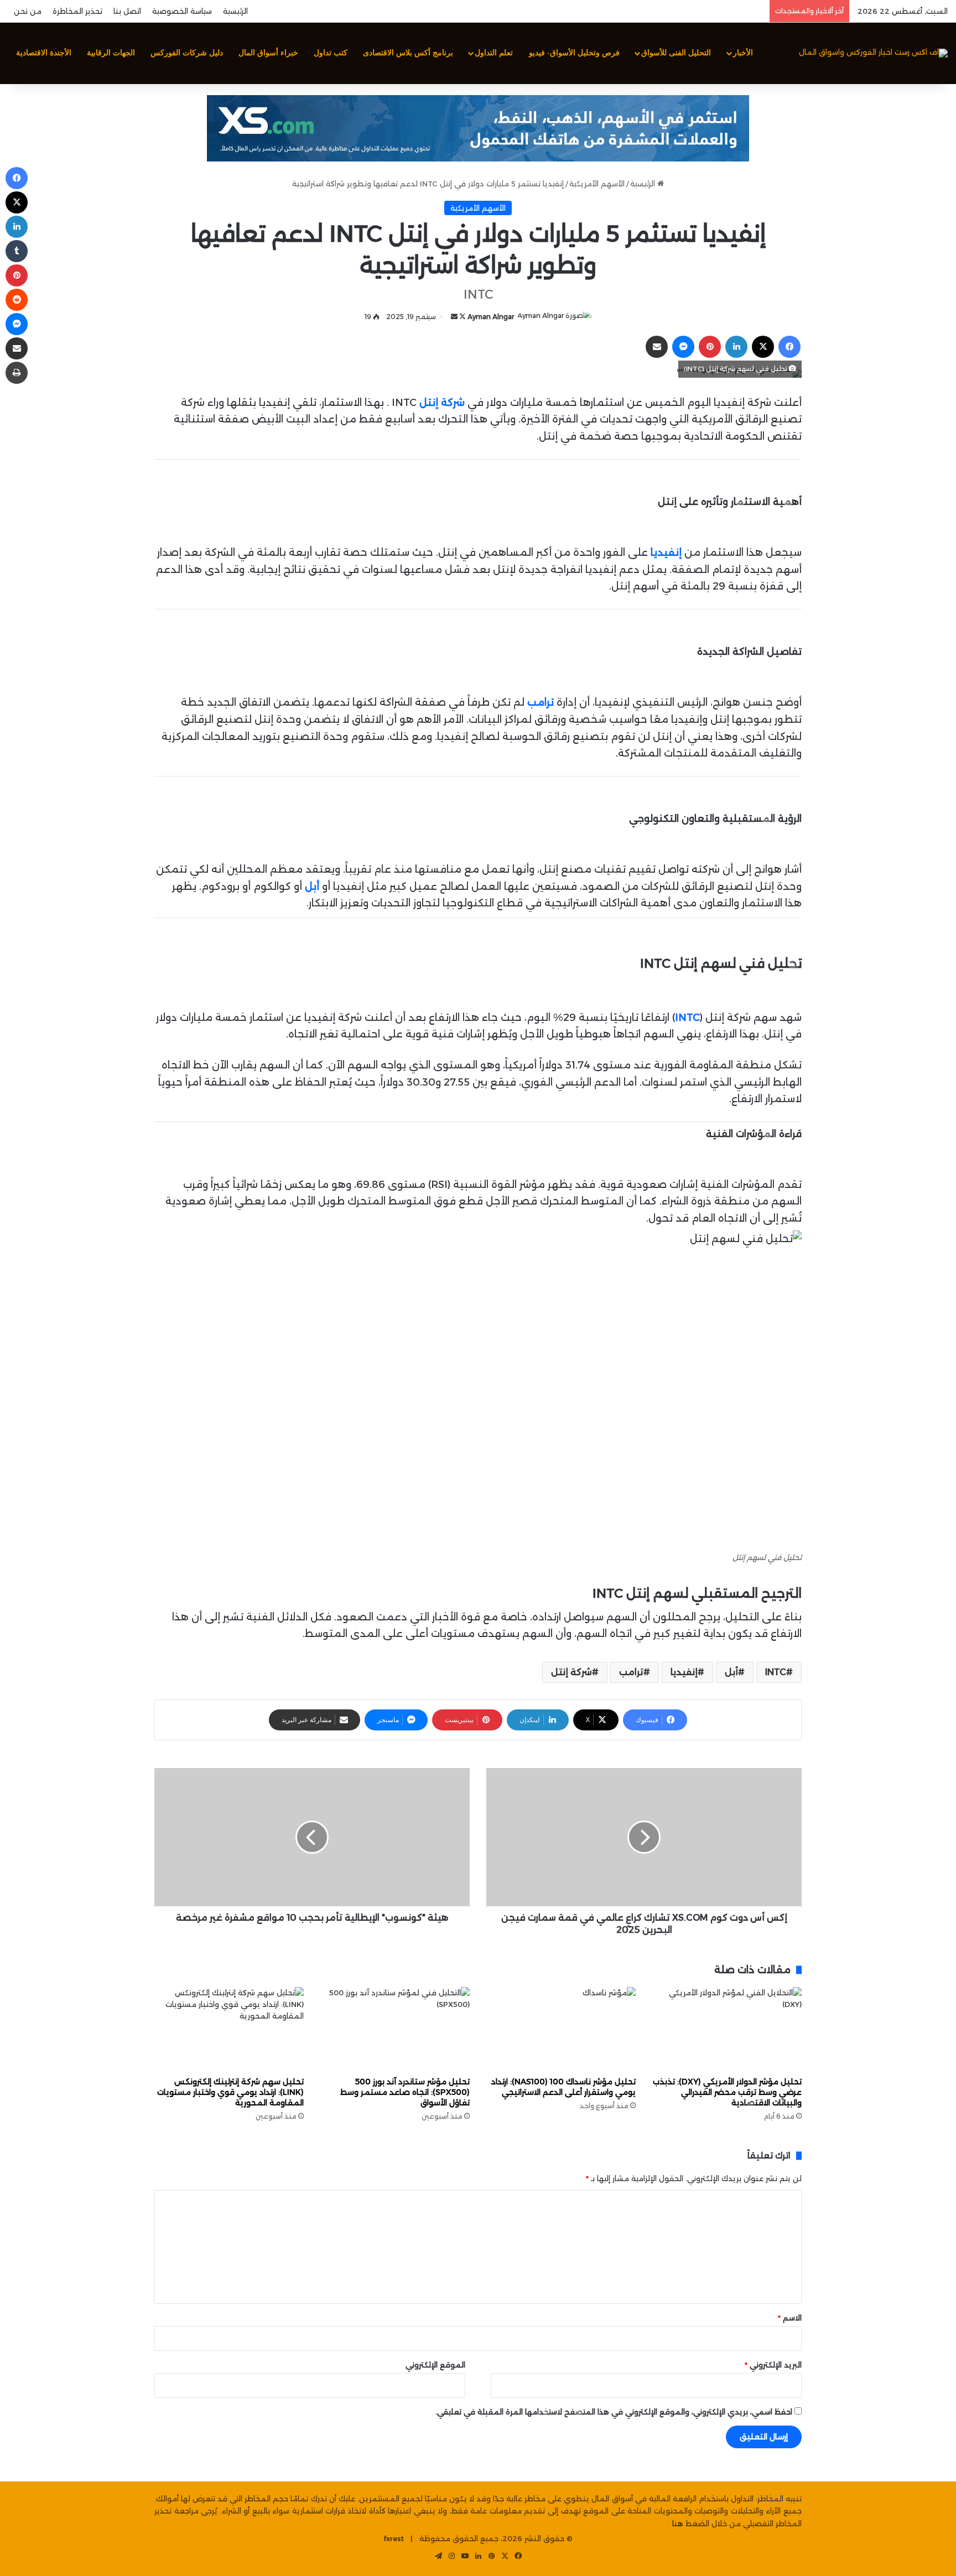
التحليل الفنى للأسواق (676, 53)
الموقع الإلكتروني (435, 2365)
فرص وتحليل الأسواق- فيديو (574, 53)
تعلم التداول (494, 53)
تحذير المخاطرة (77, 11)
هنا (678, 2523)
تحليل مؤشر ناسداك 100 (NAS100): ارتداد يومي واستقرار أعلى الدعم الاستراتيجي (563, 2087)
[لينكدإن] (736, 347)
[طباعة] (17, 373)
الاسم (790, 2318)
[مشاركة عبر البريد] (657, 347)
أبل (731, 1672)
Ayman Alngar (491, 317)
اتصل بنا (127, 11)
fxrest (394, 2538)
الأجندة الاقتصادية (44, 53)
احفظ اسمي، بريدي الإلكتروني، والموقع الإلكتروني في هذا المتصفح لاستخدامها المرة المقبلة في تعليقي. (614, 2412)
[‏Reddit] (17, 300)
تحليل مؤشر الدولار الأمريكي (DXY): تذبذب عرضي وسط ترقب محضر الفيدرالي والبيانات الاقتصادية (727, 2092)
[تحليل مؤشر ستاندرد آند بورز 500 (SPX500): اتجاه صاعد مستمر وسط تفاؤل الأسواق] (395, 2029)
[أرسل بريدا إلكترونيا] (454, 317)
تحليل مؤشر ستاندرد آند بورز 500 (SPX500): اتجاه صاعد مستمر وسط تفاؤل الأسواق (405, 2092)
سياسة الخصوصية (182, 11)
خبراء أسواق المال (268, 53)
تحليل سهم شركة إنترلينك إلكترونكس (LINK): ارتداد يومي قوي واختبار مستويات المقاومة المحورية (230, 2092)
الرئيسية (235, 11)
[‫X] (763, 347)
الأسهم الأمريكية (597, 184)
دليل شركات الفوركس (187, 53)
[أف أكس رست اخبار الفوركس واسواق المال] (873, 53)
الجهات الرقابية (111, 53)
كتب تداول (331, 53)
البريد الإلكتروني (773, 2365)
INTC (776, 1672)
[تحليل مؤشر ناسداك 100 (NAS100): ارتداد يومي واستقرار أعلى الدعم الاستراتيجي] (561, 2029)
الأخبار (743, 53)
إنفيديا (684, 1672)
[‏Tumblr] (17, 251)
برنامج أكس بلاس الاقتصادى (408, 53)
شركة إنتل (571, 1672)
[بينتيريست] (710, 347)
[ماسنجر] (683, 347)
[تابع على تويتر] (462, 317)
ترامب (631, 1672)
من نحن (28, 11)
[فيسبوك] (789, 347)
